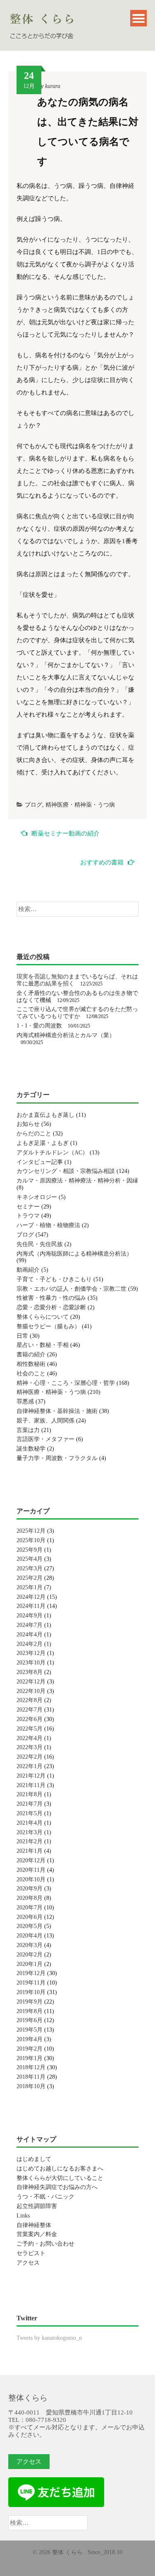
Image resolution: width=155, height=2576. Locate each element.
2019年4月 (30, 2039)
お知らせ (28, 1124)
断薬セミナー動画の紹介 (66, 833)
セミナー (28, 1207)
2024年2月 (30, 1644)
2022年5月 (30, 1729)
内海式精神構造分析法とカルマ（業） (66, 1035)
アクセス (28, 2263)
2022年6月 (30, 1719)
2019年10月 (31, 1992)
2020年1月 (30, 1964)
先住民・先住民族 (40, 1244)
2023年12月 (31, 1653)
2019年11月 (31, 1983)
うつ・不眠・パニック (45, 2197)
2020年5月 (30, 1926)
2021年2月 (30, 1841)
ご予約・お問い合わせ (45, 2244)
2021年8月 (30, 1794)
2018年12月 (31, 2067)
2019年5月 (30, 2030)
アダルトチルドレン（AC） (52, 1153)
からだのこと (34, 1134)
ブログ (33, 805)
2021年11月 (31, 1785)
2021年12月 (31, 1776)
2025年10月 (31, 1540)
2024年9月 (30, 1616)
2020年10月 (31, 1879)
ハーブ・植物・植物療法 (48, 1225)
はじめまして (34, 2159)
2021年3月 (30, 1832)
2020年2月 (30, 1955)
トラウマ (28, 1216)
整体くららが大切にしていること (60, 2178)
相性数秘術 (31, 1364)
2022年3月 (30, 1747)
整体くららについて (43, 1317)
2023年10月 (31, 1663)
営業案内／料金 (37, 2234)
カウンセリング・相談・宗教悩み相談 (66, 1171)
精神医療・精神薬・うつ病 (80, 805)
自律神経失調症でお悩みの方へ (57, 2187)
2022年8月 (30, 1700)
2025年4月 (30, 1559)
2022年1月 (30, 1766)
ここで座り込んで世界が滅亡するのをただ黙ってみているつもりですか (77, 1013)
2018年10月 (31, 2086)
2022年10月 (31, 1691)
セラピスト (31, 2253)
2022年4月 (30, 1738)
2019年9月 (30, 2002)
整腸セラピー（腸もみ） (48, 1326)
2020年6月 (30, 1917)
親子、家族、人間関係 (45, 1421)
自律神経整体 (34, 2225)
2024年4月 (30, 1635)
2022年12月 (31, 1682)
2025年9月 (30, 1550)
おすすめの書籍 (102, 862)
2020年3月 (30, 1945)
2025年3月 (30, 1568)
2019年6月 (30, 2020)
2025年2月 (30, 1578)
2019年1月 (30, 2058)
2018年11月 (31, 2077)
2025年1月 (30, 1587)
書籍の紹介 (31, 1354)
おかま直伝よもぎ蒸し (45, 1115)
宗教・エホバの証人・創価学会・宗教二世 (72, 1289)
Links (23, 2216)
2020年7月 (30, 1908)
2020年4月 (30, 1936)
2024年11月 (31, 1606)
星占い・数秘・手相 (43, 1345)
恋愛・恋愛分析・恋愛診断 (51, 1307)
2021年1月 (30, 1851)
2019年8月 (30, 2011)
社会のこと (31, 1373)
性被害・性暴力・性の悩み (51, 1298)
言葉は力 (28, 1430)
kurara (53, 86)
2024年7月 (30, 1625)
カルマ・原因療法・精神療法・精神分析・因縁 (77, 1181)
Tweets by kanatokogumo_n (49, 2338)
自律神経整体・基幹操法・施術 (57, 1411)
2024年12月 (31, 1597)
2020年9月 (30, 1889)
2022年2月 (30, 1757)
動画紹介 (28, 1270)
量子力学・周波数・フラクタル (57, 1458)
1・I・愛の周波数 (39, 1026)
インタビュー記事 (40, 1162)
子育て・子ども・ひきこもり (54, 1279)
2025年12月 (31, 1531)
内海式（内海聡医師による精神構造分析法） (74, 1254)
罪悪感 (25, 1402)
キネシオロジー (37, 1197)
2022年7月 (30, 1710)
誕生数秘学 (31, 1449)
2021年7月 (30, 1804)
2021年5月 (30, 1813)
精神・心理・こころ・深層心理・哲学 (66, 1383)
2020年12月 (31, 1860)
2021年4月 (30, 1823)
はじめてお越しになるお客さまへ (60, 2169)
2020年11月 (31, 1870)
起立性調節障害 (37, 2206)
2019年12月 (31, 1973)
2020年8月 (30, 1898)
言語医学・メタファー (45, 1439)
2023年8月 (30, 1672)
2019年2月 (30, 2049)
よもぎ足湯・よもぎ (43, 1143)
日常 (22, 1336)
